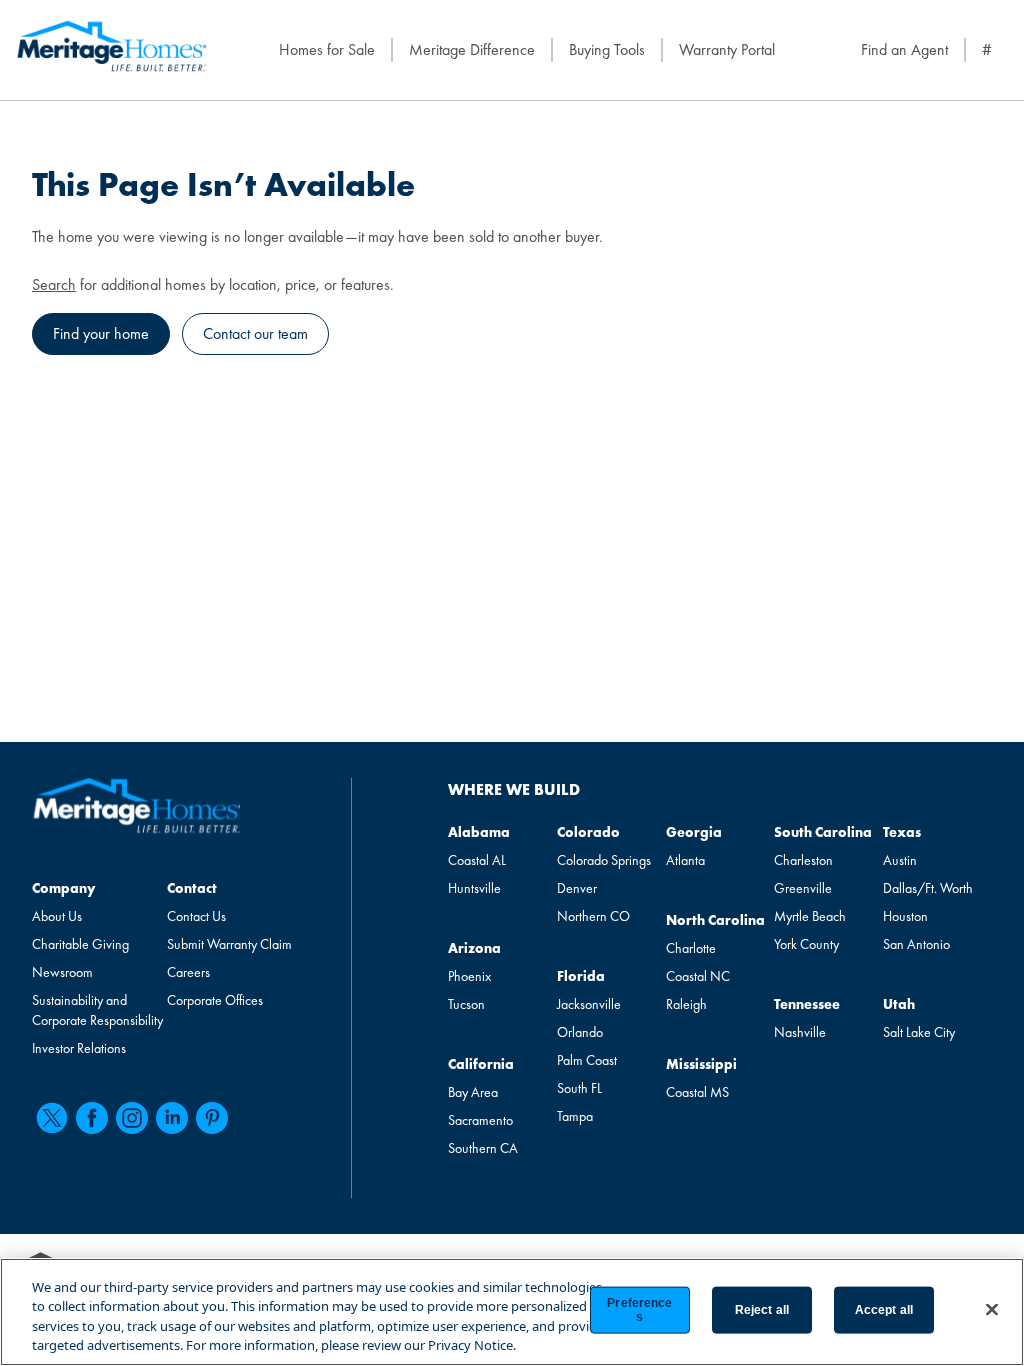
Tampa (575, 1116)
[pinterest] (212, 1118)
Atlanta (685, 860)
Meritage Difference (472, 49)
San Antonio (916, 944)
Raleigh (686, 1004)
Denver (577, 888)
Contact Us (196, 916)
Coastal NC (698, 976)
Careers (188, 972)
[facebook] (92, 1118)
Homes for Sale (327, 49)
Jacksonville (589, 1004)
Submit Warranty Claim (229, 944)
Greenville (803, 888)
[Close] (992, 1309)
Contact (192, 888)
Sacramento (480, 1120)
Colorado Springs (604, 860)
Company (63, 888)
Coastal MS (697, 1092)
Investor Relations (79, 1048)
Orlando (580, 1032)
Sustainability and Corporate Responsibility (97, 1010)
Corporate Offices (215, 1000)
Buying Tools (607, 49)
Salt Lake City (919, 1032)
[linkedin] (172, 1118)
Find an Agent (904, 49)
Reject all (762, 1310)
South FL (579, 1088)
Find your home (101, 333)
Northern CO (593, 916)
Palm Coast (587, 1060)
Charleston (803, 860)
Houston (905, 916)
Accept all (884, 1310)
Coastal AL (477, 860)
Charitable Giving (80, 944)
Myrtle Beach (810, 916)
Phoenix (469, 976)
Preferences (639, 1310)
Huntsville (474, 888)
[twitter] (52, 1118)
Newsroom (62, 972)
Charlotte (691, 948)
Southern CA (483, 1148)
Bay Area (473, 1092)
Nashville (800, 1032)
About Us (57, 916)
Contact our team (255, 333)
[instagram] (132, 1118)
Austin (900, 860)
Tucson (466, 1004)
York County (806, 944)
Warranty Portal (727, 49)
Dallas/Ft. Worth (928, 888)
